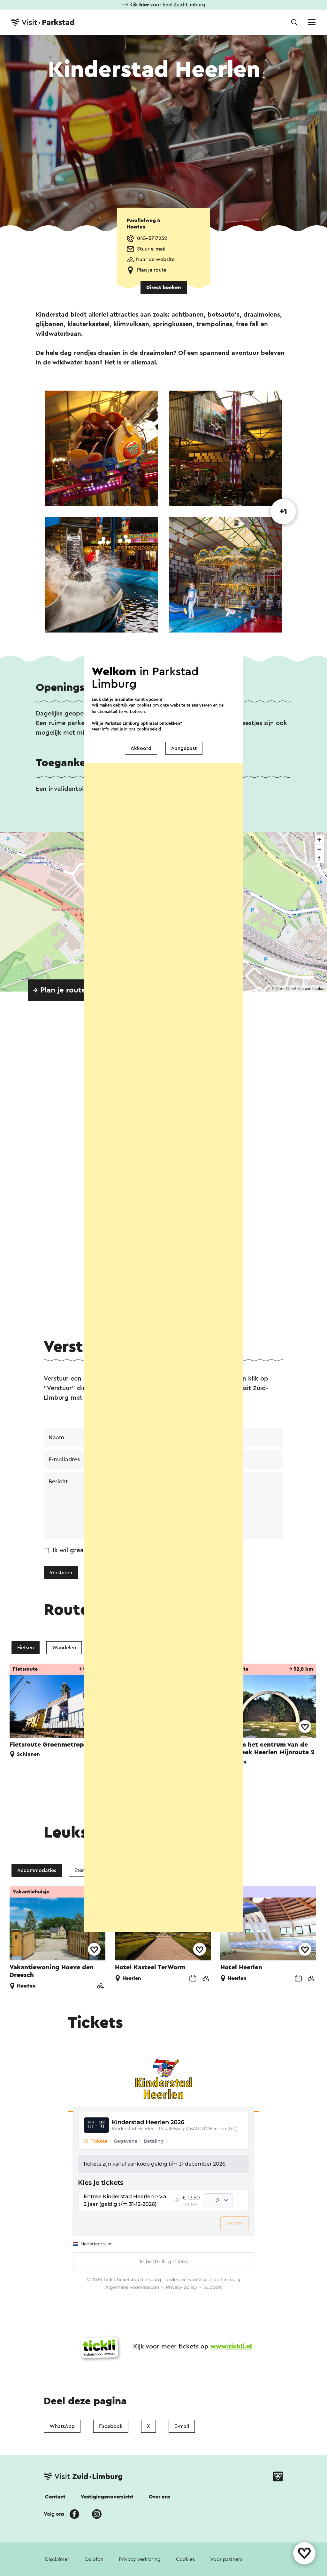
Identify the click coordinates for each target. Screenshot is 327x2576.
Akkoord (141, 748)
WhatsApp (62, 2426)
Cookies (185, 2559)
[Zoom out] (319, 849)
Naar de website (155, 259)
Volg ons (54, 2514)
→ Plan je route (59, 990)
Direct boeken (164, 288)
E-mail (182, 2426)
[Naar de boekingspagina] (193, 1979)
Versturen (61, 1573)
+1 (283, 512)
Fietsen (26, 1648)
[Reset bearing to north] (319, 858)
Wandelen (64, 1648)
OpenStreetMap (290, 989)
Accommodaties (37, 1870)
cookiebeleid (149, 729)
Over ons (160, 2497)
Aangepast (184, 748)
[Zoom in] (319, 840)
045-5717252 (152, 238)
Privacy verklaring (140, 2559)
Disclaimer (57, 2559)
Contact (55, 2497)
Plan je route (152, 270)
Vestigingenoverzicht (107, 2497)
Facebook (111, 2426)
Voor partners (226, 2559)
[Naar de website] (100, 1987)
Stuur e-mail (151, 249)
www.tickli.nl (231, 2347)
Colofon (94, 2559)
